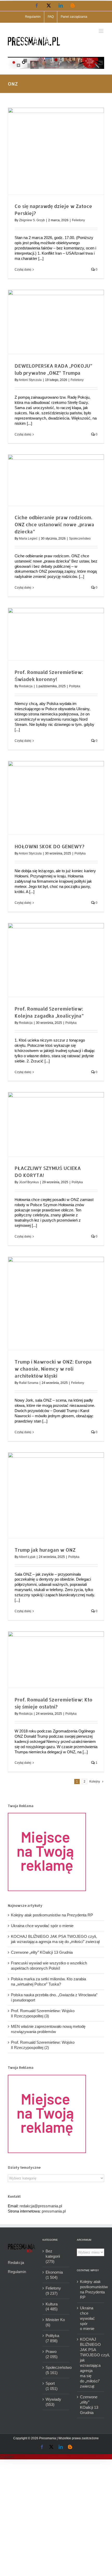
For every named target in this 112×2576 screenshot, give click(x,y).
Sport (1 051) (52, 2386)
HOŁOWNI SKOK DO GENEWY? (49, 846)
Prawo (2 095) (52, 2354)
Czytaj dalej (23, 270)
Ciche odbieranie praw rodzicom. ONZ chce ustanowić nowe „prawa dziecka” (54, 524)
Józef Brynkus (29, 1182)
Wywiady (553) (53, 2402)
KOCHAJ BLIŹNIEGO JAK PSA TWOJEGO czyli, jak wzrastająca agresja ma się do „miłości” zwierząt (91, 2363)
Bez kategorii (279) (53, 2256)
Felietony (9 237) (53, 2291)
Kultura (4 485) (52, 2307)
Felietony (78, 220)
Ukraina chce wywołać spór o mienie (42, 1926)
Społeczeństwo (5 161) (56, 2370)
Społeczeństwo (80, 539)
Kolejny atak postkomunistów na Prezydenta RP (52, 1915)
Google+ (7, 2457)
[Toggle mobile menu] (101, 31)
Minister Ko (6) (55, 2322)
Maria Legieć (28, 539)
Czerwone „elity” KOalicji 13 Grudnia (42, 1952)
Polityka (75, 686)
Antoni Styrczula (30, 380)
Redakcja (26, 686)
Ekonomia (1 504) (54, 2275)
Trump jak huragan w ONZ (45, 1550)
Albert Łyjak (27, 1557)
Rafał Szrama (29, 1383)
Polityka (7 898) (52, 2338)
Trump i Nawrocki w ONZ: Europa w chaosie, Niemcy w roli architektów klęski (53, 1369)
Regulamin (17, 2272)
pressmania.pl (54, 2211)
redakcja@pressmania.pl (41, 2206)
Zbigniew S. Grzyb (32, 220)
